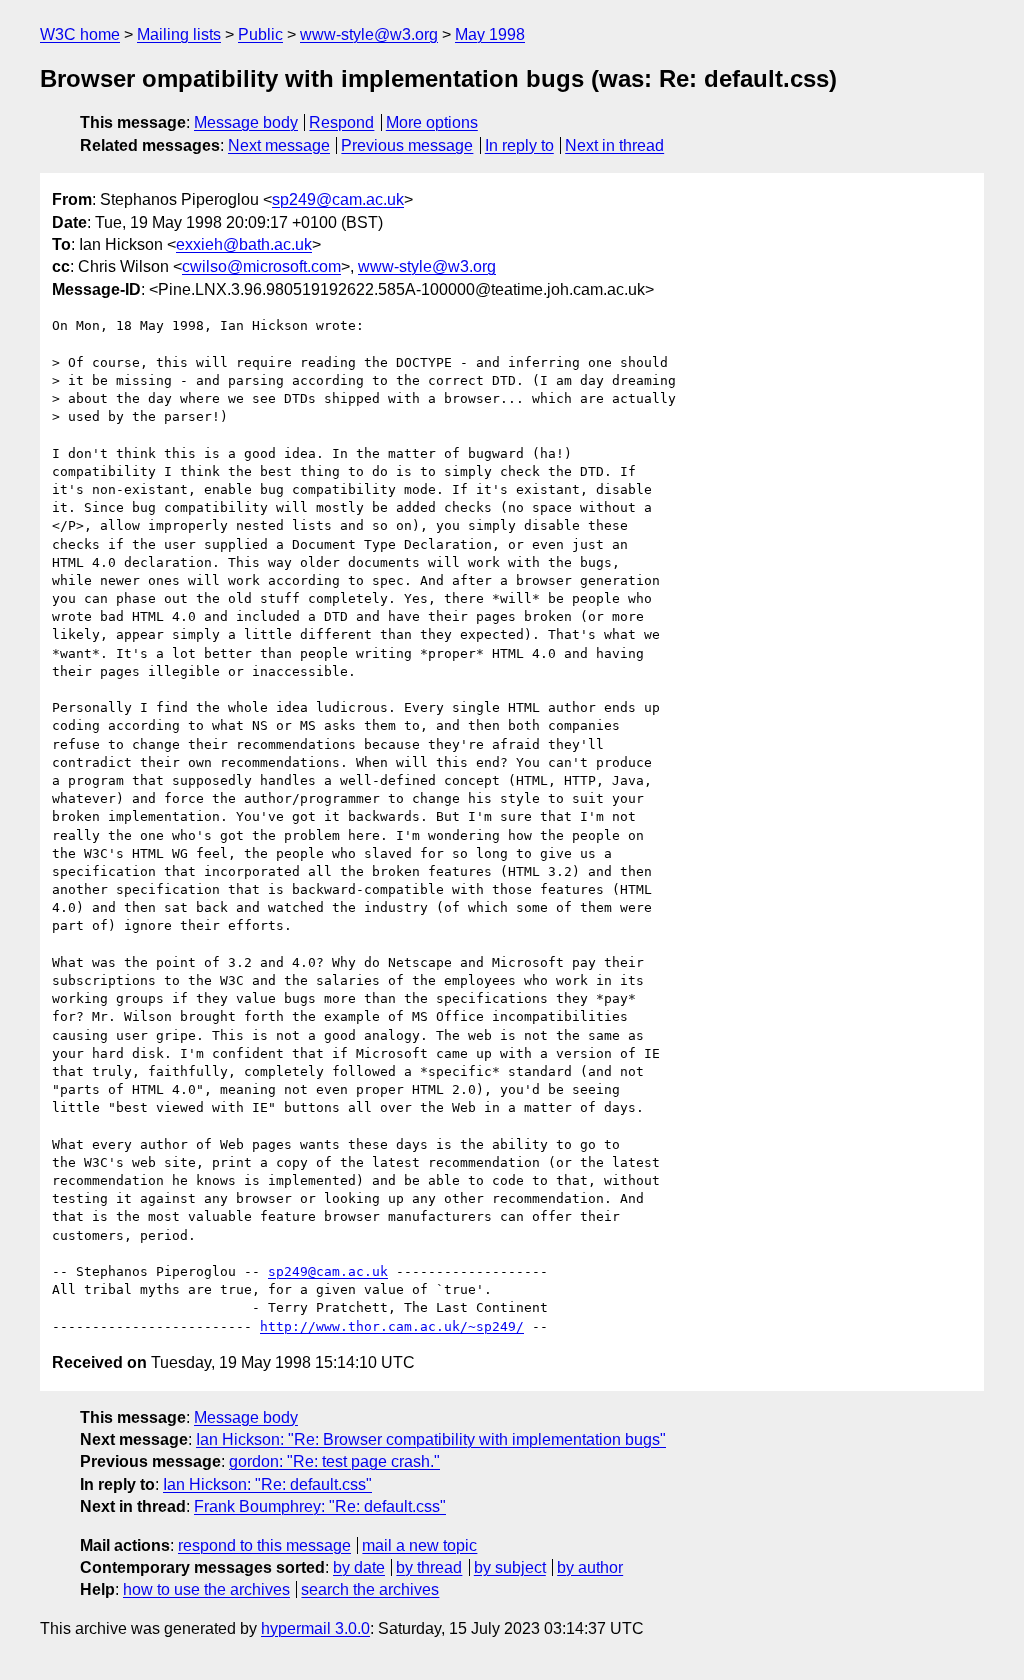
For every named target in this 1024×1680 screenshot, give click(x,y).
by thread (429, 1567)
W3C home (80, 34)
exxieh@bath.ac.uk (244, 244)
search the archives (370, 1589)
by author (590, 1567)
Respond (341, 122)
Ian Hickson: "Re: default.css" (267, 1484)
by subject (510, 1567)
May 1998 (490, 34)
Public (260, 34)
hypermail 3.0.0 (315, 1628)
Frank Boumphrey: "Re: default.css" (320, 1506)
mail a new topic (419, 1545)
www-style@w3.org (369, 34)
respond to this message (264, 1545)
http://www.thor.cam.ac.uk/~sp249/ (392, 1326)
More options (432, 122)
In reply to (519, 145)
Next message (279, 145)
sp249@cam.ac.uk (338, 199)
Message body (246, 122)
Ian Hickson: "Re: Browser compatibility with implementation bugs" (431, 1439)
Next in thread (614, 145)
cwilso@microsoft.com (261, 266)
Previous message (407, 145)
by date (359, 1567)
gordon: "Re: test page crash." (334, 1461)
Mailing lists (179, 34)
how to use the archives (206, 1589)
